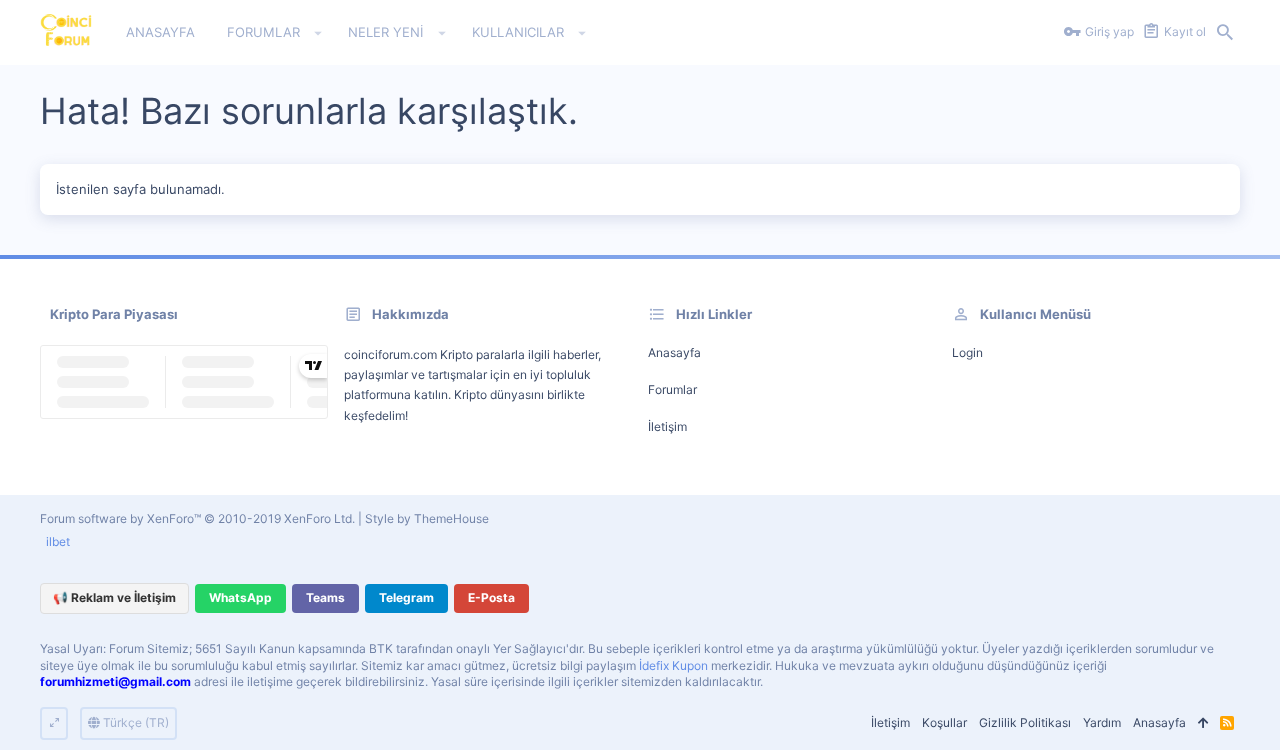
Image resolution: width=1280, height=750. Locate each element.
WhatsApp (240, 597)
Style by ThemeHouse (427, 518)
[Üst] (1203, 723)
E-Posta (491, 597)
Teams (325, 597)
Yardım (1102, 722)
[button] (318, 33)
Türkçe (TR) (134, 722)
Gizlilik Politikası (1025, 722)
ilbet (58, 541)
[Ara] (1225, 33)
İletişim (667, 426)
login (967, 352)
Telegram (406, 597)
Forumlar (672, 389)
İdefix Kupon (673, 665)
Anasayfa (674, 352)
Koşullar (944, 722)
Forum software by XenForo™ (197, 518)
